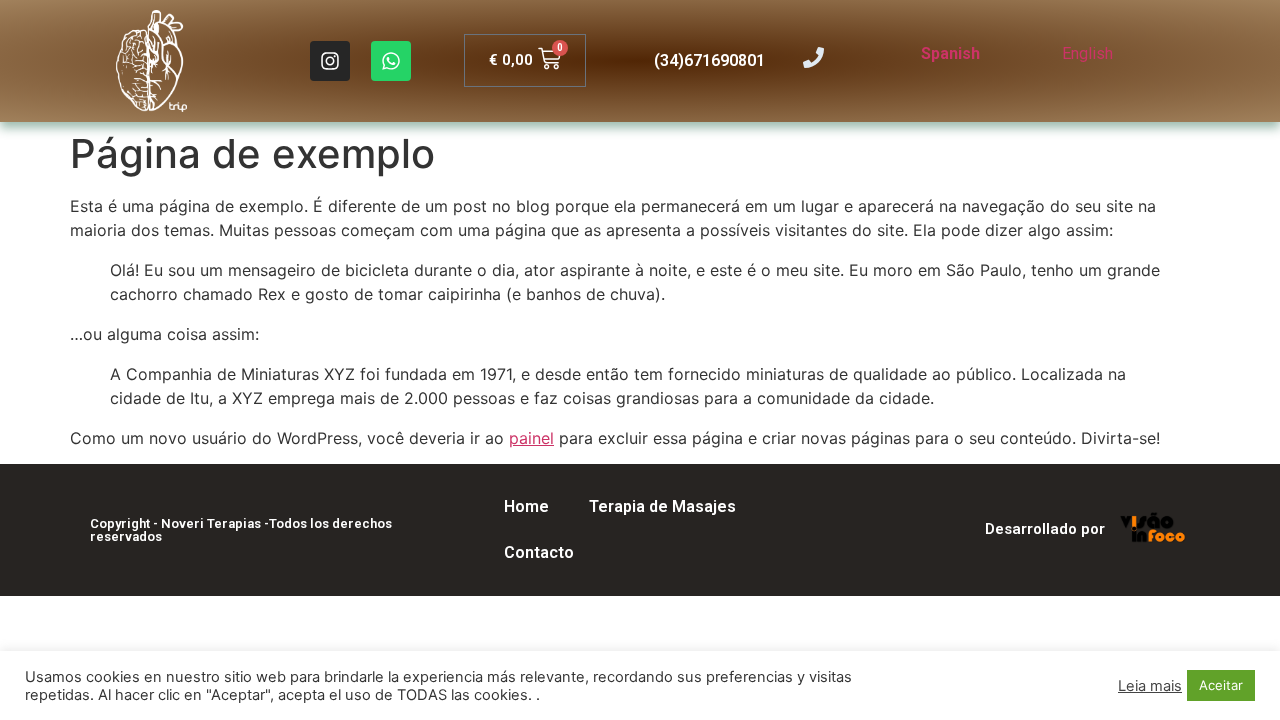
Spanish (950, 53)
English (1087, 53)
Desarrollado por (1045, 529)
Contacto (539, 552)
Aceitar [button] (1221, 685)
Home (526, 506)
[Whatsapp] (391, 61)
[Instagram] (330, 61)
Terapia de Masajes (662, 506)
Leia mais (1150, 686)
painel (531, 438)
